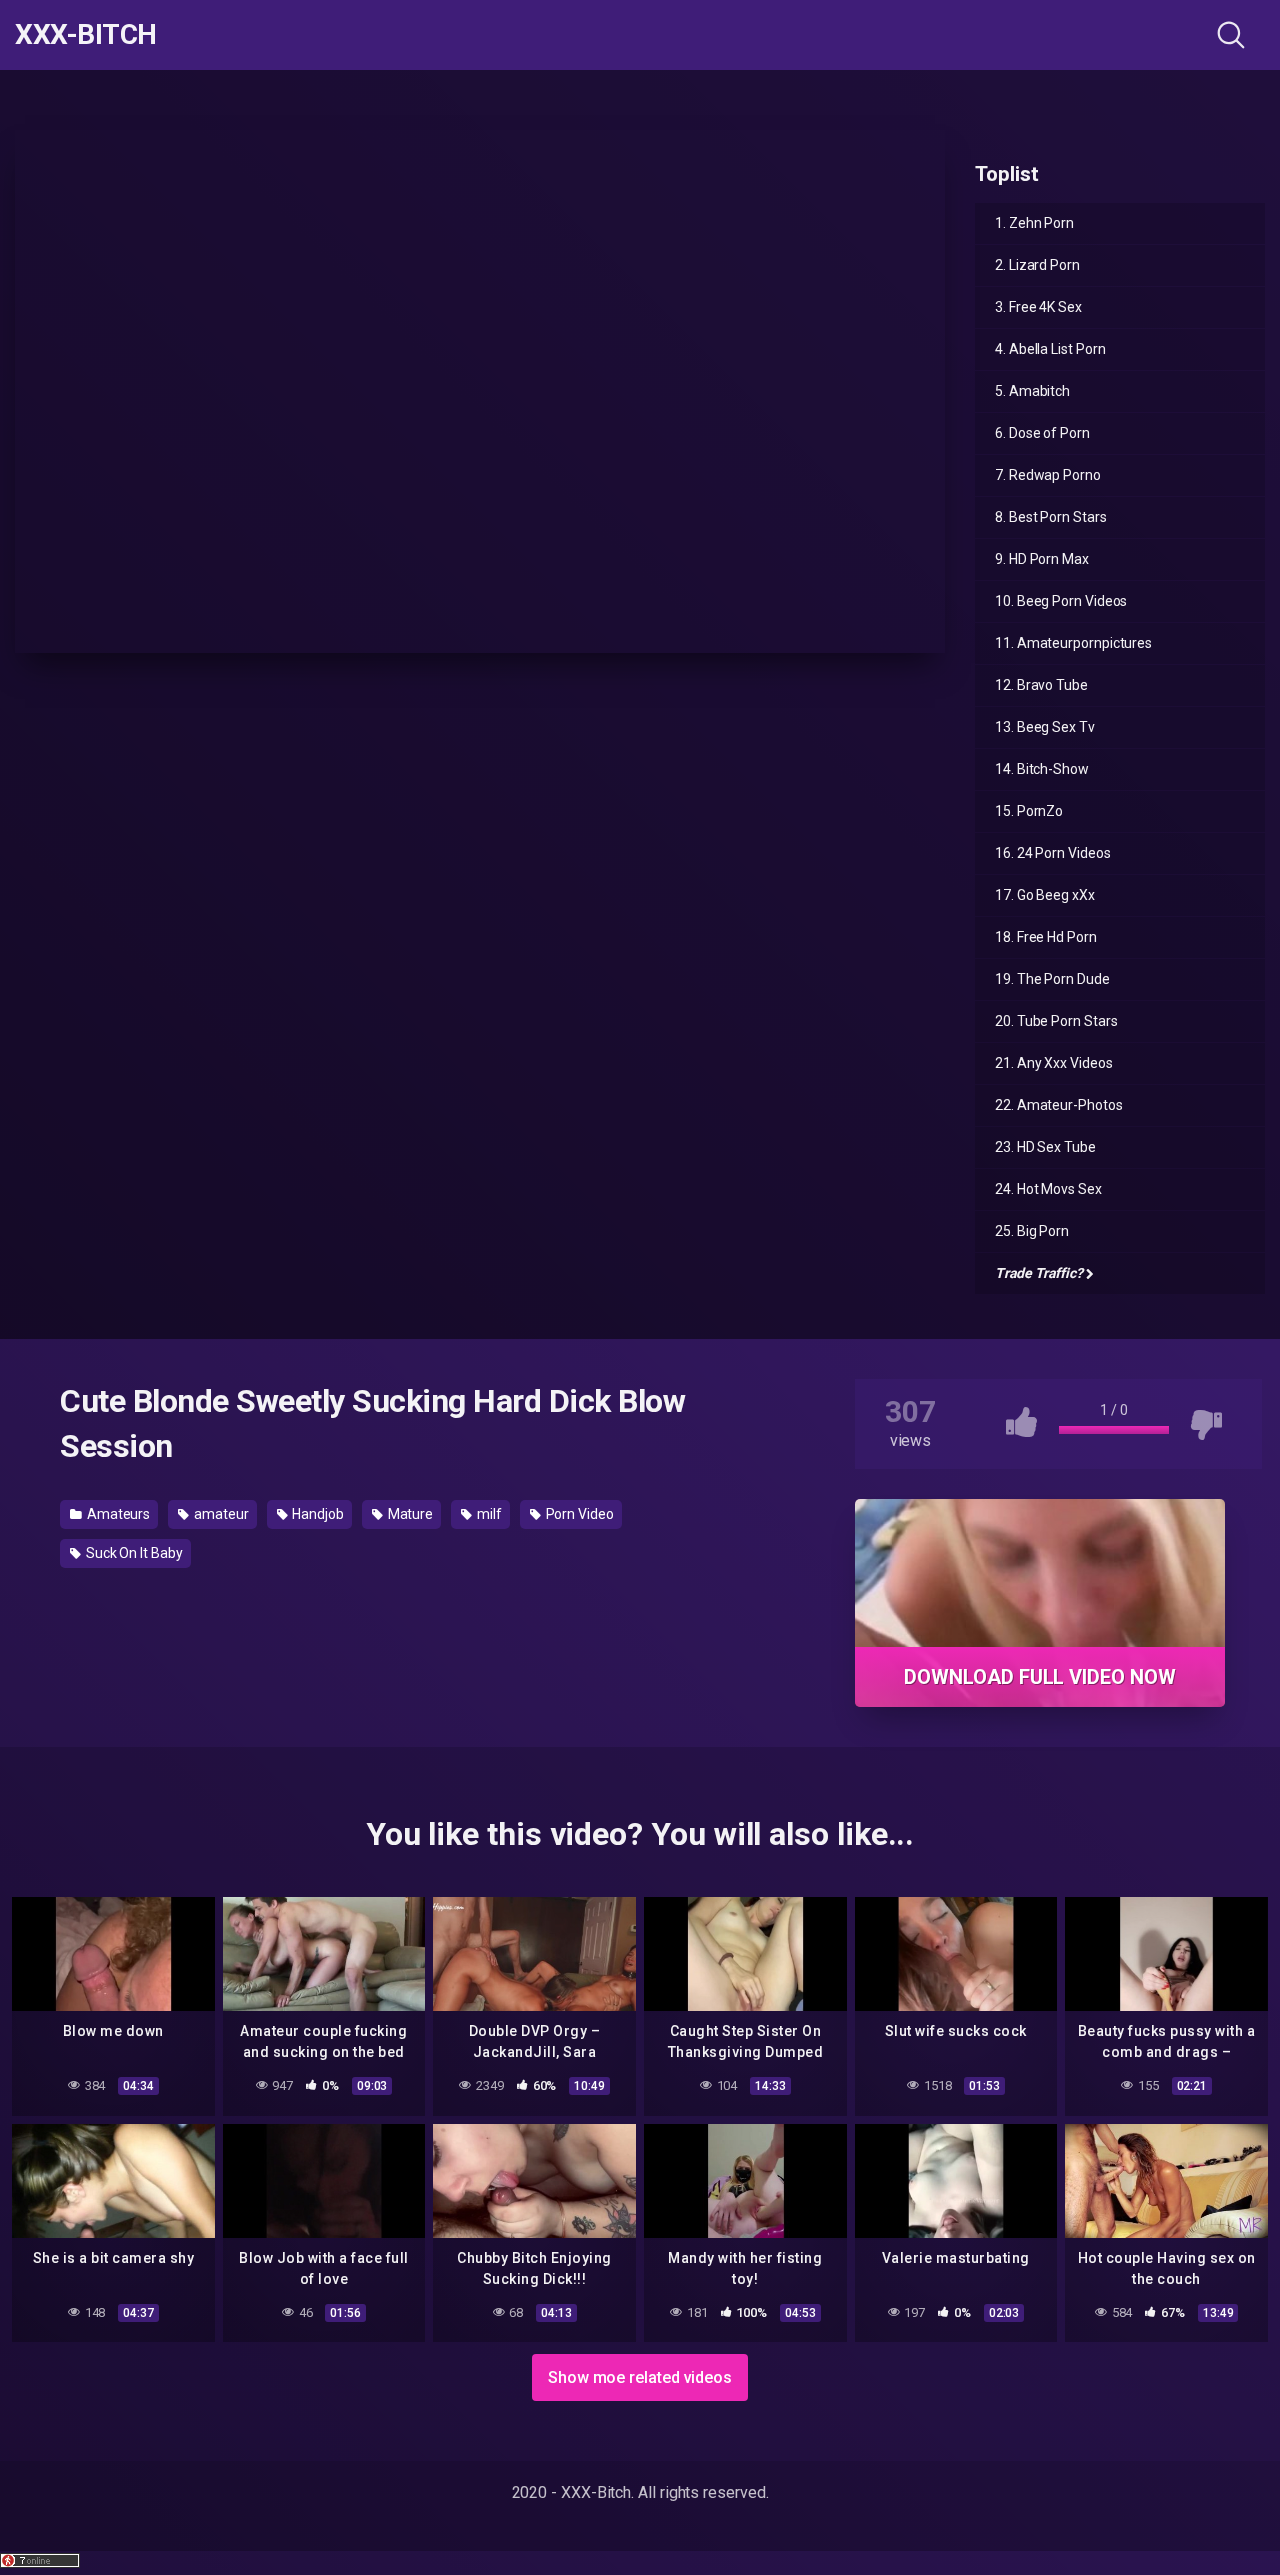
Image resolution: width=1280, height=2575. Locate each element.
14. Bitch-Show (1042, 769)
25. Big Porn (1032, 1231)
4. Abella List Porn (1050, 349)
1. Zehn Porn (1034, 223)
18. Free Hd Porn (1046, 937)
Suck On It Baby (133, 1553)
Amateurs (117, 1514)
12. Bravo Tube (1041, 685)
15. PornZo (1029, 811)
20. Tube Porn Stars (1056, 1021)
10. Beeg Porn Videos (1061, 601)
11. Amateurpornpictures (1073, 643)
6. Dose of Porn (1042, 433)
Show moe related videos (640, 2377)
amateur (219, 1514)
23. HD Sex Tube (1045, 1147)
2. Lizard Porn (1037, 265)
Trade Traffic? (1039, 1273)
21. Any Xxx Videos (1054, 1063)
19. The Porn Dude (1052, 979)
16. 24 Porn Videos (1053, 853)
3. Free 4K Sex (1038, 307)
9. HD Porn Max (1042, 559)
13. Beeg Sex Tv (1045, 727)
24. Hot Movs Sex (1048, 1189)
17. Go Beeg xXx (1045, 895)
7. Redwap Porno (1048, 475)
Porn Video (578, 1514)
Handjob (316, 1514)
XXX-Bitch (86, 35)
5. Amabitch (1032, 391)
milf (488, 1514)
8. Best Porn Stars (1051, 517)
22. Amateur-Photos (1059, 1105)
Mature (409, 1514)
